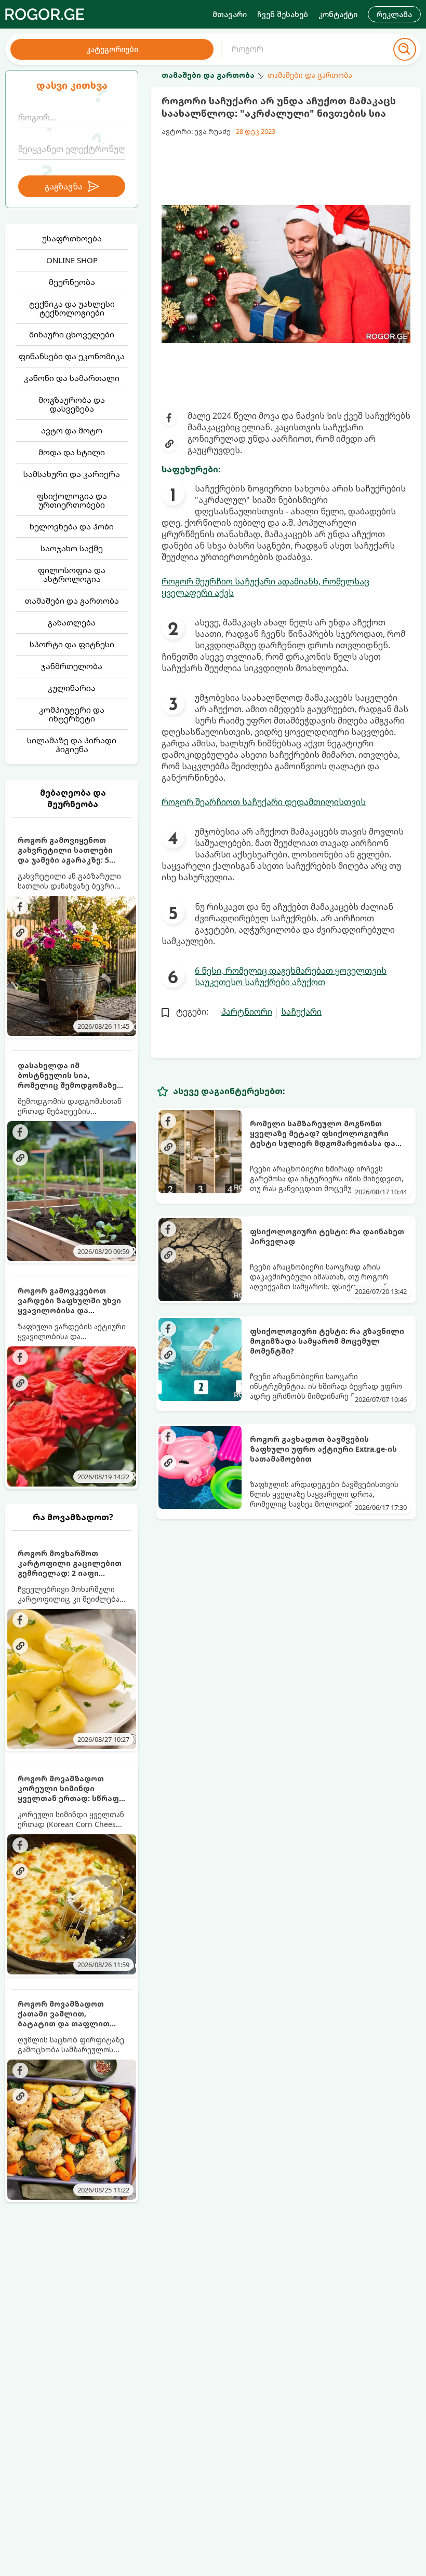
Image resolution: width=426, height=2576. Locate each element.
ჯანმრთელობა (72, 666)
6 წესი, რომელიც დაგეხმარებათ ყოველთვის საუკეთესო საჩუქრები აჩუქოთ (291, 976)
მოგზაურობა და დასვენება (72, 404)
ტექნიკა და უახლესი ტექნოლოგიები (72, 308)
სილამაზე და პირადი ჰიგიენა (72, 745)
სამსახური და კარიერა (72, 474)
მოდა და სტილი (72, 452)
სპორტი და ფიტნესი (72, 644)
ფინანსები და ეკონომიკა (72, 356)
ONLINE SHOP (72, 260)
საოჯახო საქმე (72, 548)
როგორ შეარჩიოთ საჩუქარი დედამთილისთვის (264, 802)
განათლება (72, 622)
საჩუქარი (301, 1012)
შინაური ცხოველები (72, 334)
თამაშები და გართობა (72, 601)
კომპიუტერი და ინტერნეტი (72, 714)
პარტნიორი (247, 1012)
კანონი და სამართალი (72, 378)
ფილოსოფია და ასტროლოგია (72, 574)
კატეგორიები (112, 49)
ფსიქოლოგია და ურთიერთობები (72, 500)
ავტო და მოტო (72, 430)
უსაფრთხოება (72, 238)
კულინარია (72, 688)
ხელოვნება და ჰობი (72, 526)
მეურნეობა (72, 282)
